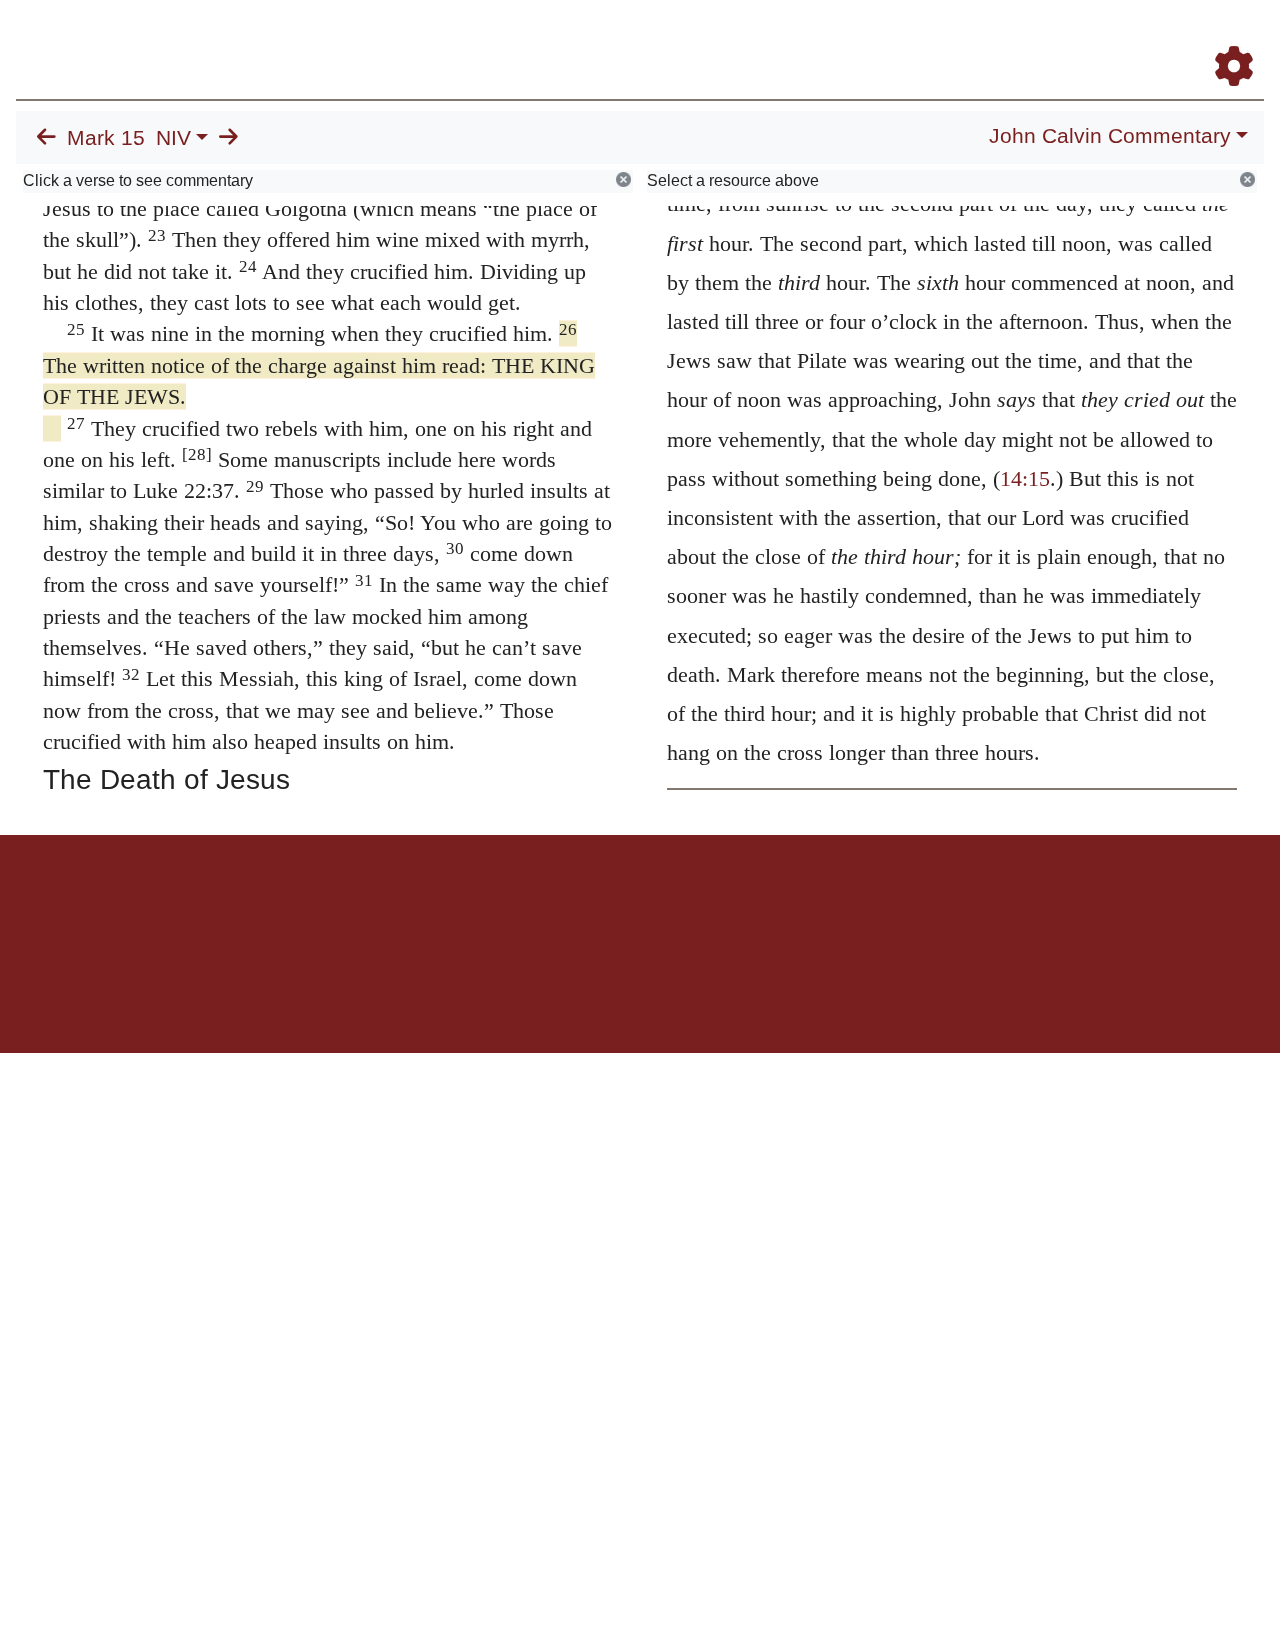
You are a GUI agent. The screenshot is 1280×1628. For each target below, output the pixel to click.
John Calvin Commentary (1110, 136)
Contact (773, 904)
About (637, 904)
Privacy (729, 904)
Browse (615, 38)
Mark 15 (106, 138)
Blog (998, 38)
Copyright (682, 904)
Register (1225, 38)
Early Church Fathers (747, 38)
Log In (1155, 38)
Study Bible (1074, 38)
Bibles (601, 904)
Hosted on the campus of (540, 994)
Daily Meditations (902, 38)
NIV (173, 138)
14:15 (1025, 478)
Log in (473, 904)
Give (810, 904)
